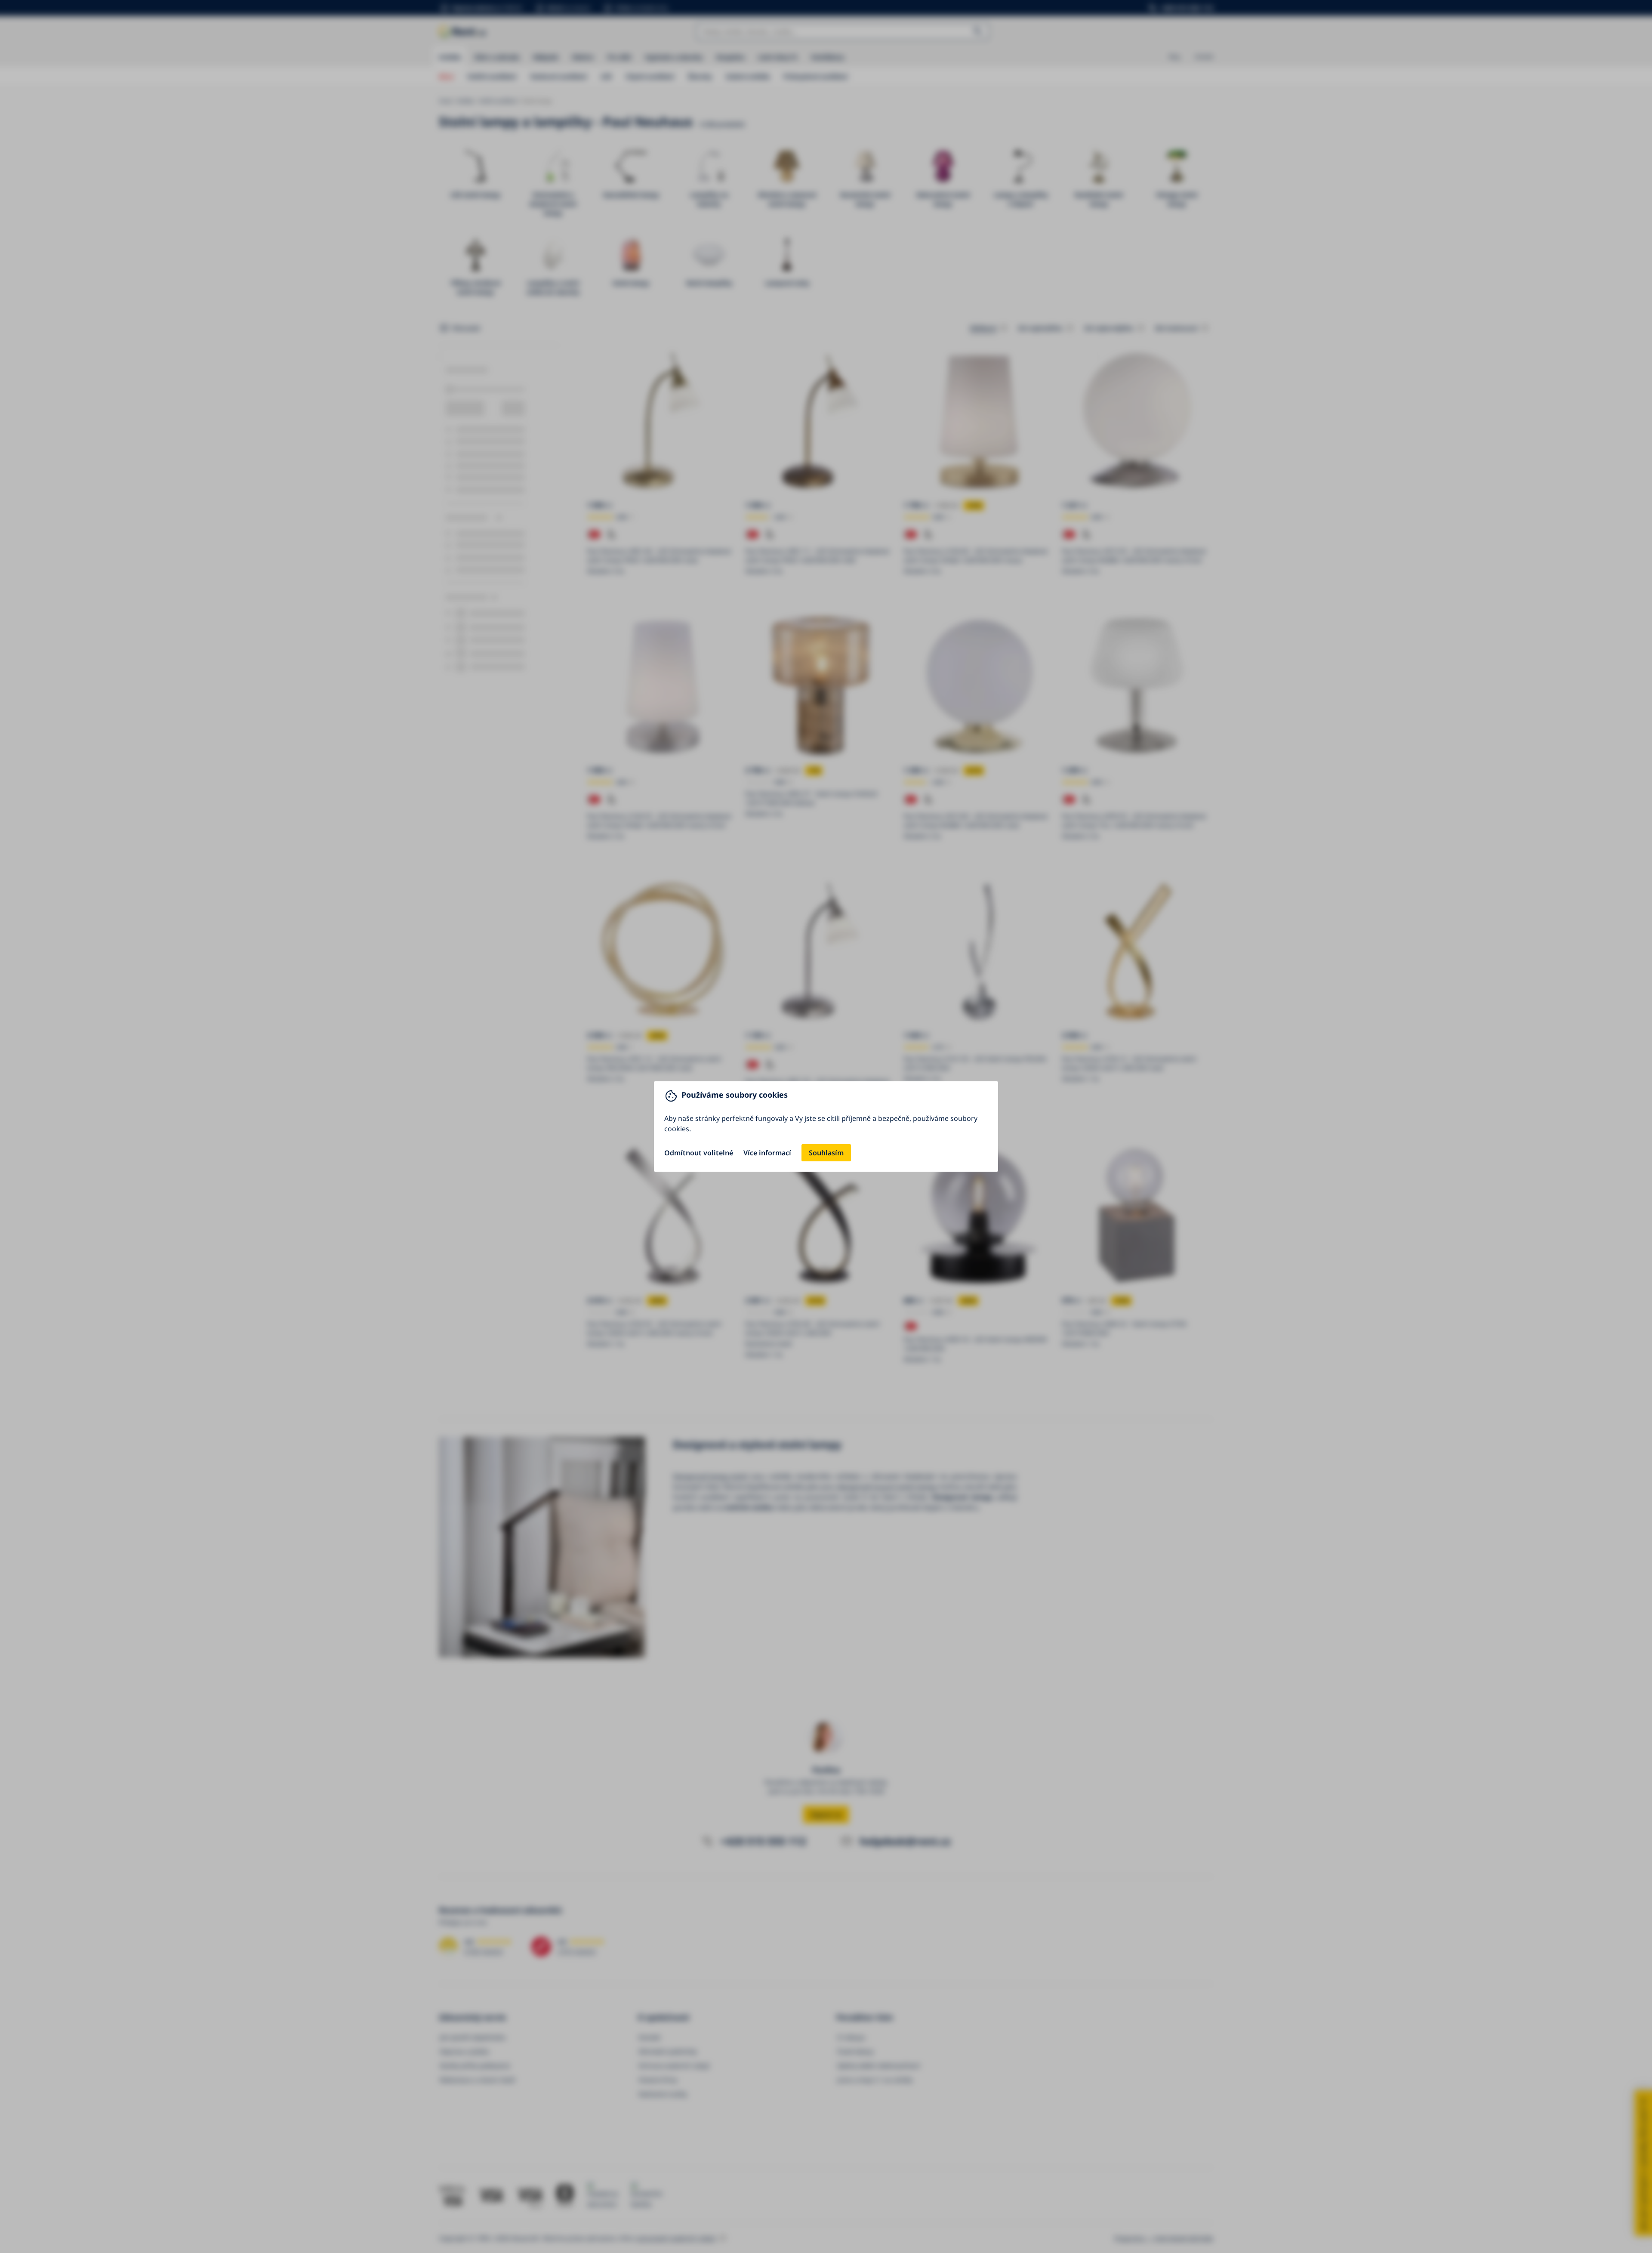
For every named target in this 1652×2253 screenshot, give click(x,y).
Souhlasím (826, 1153)
